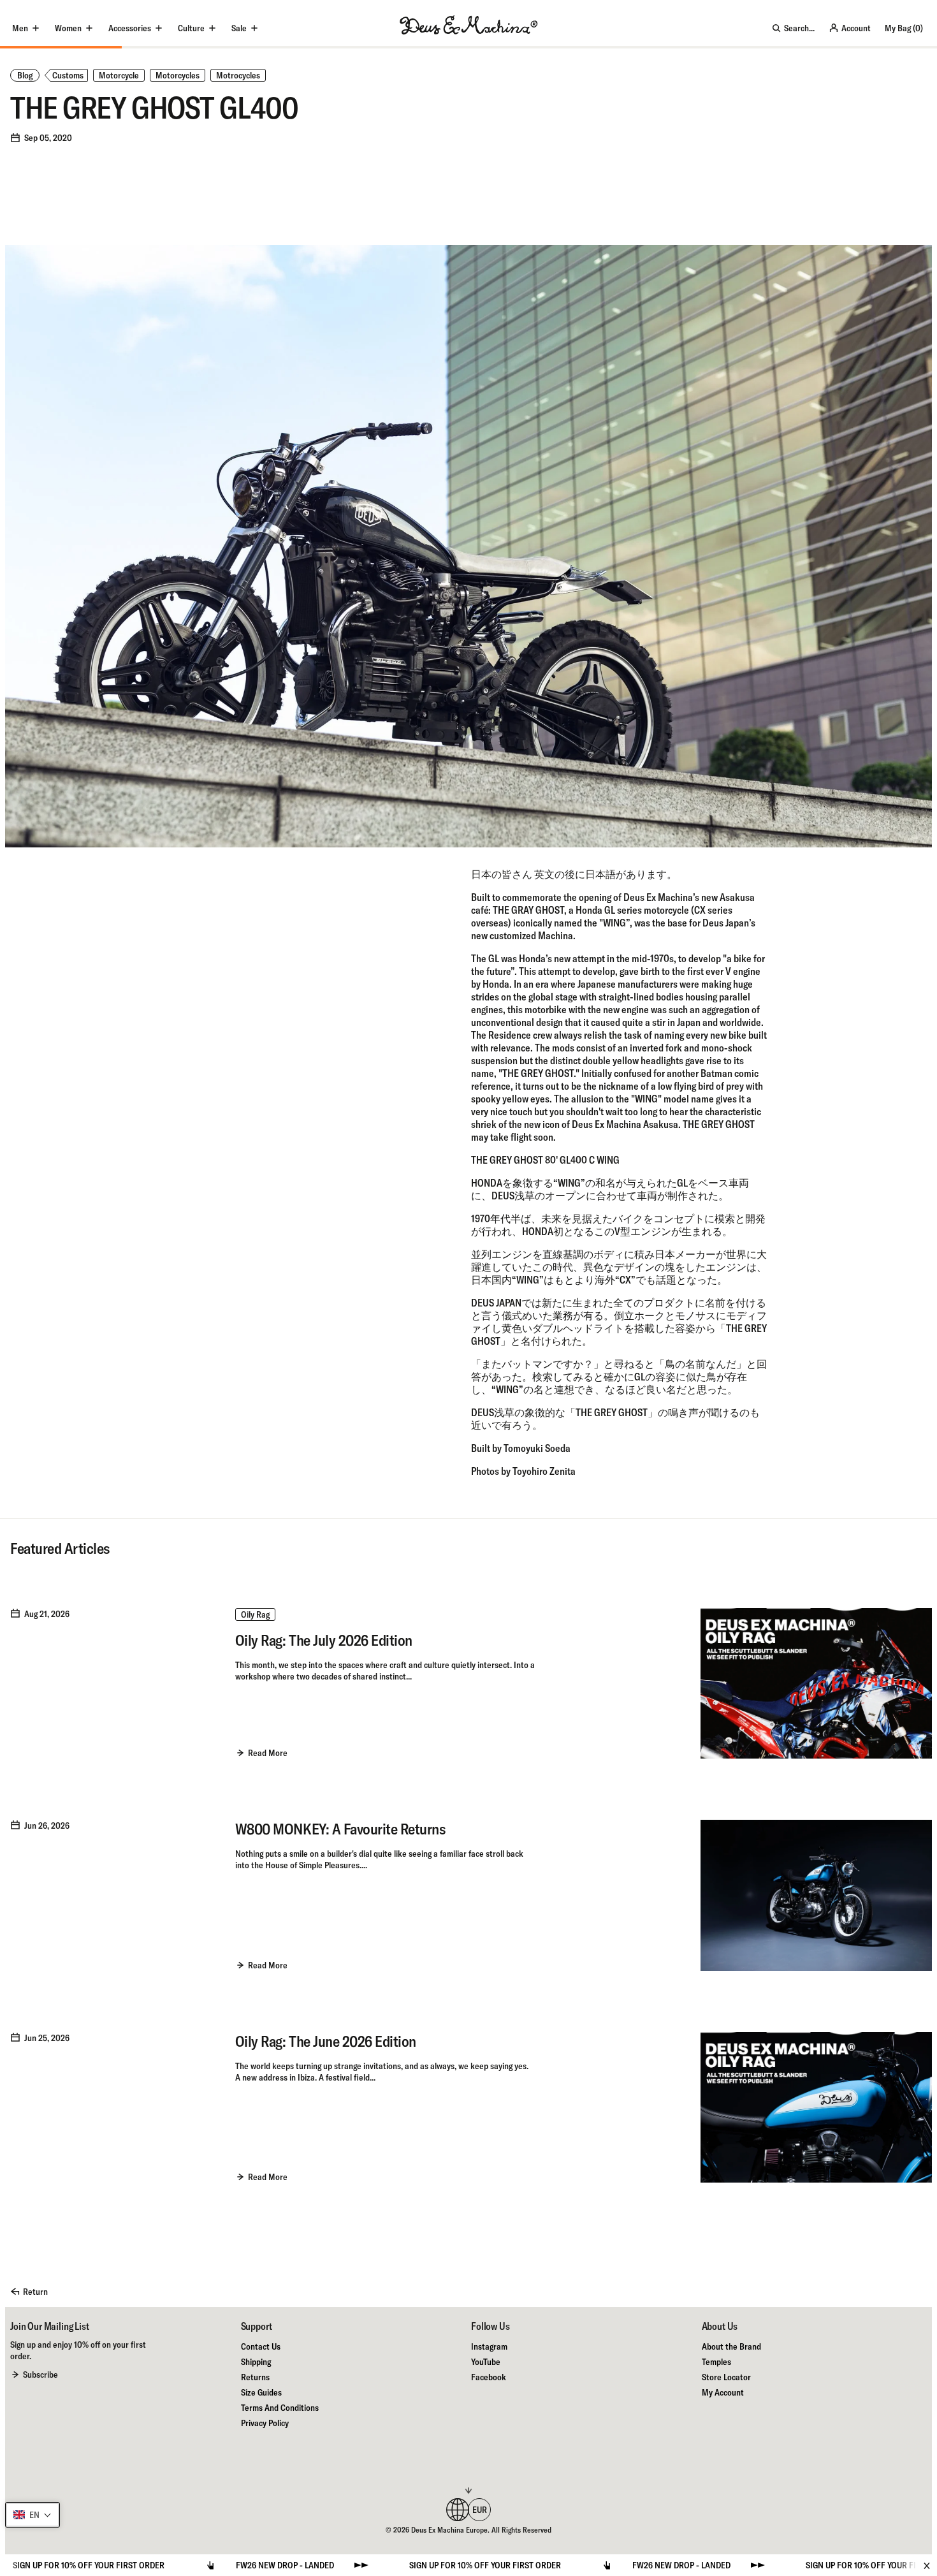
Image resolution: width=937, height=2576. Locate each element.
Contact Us (261, 2346)
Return (35, 2292)
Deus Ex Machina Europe (449, 2530)
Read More (268, 1753)
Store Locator (726, 2377)
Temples (716, 2362)
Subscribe (40, 2375)
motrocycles (238, 75)
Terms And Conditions (280, 2408)
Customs (68, 75)
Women (68, 28)
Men (20, 28)
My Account (723, 2392)
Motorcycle (119, 75)
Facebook (489, 2377)
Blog (25, 75)
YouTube (486, 2362)
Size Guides (261, 2392)
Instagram (489, 2346)
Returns (255, 2377)
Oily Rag (255, 1614)
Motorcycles (178, 75)
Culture (191, 28)
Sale (239, 28)
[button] (33, 2515)
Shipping (256, 2362)
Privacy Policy (265, 2423)
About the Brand (731, 2346)
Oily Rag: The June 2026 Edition (326, 2041)
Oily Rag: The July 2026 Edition (324, 1640)
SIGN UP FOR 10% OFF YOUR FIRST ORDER (361, 2565)
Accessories (130, 28)
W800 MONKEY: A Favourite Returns (340, 1829)
